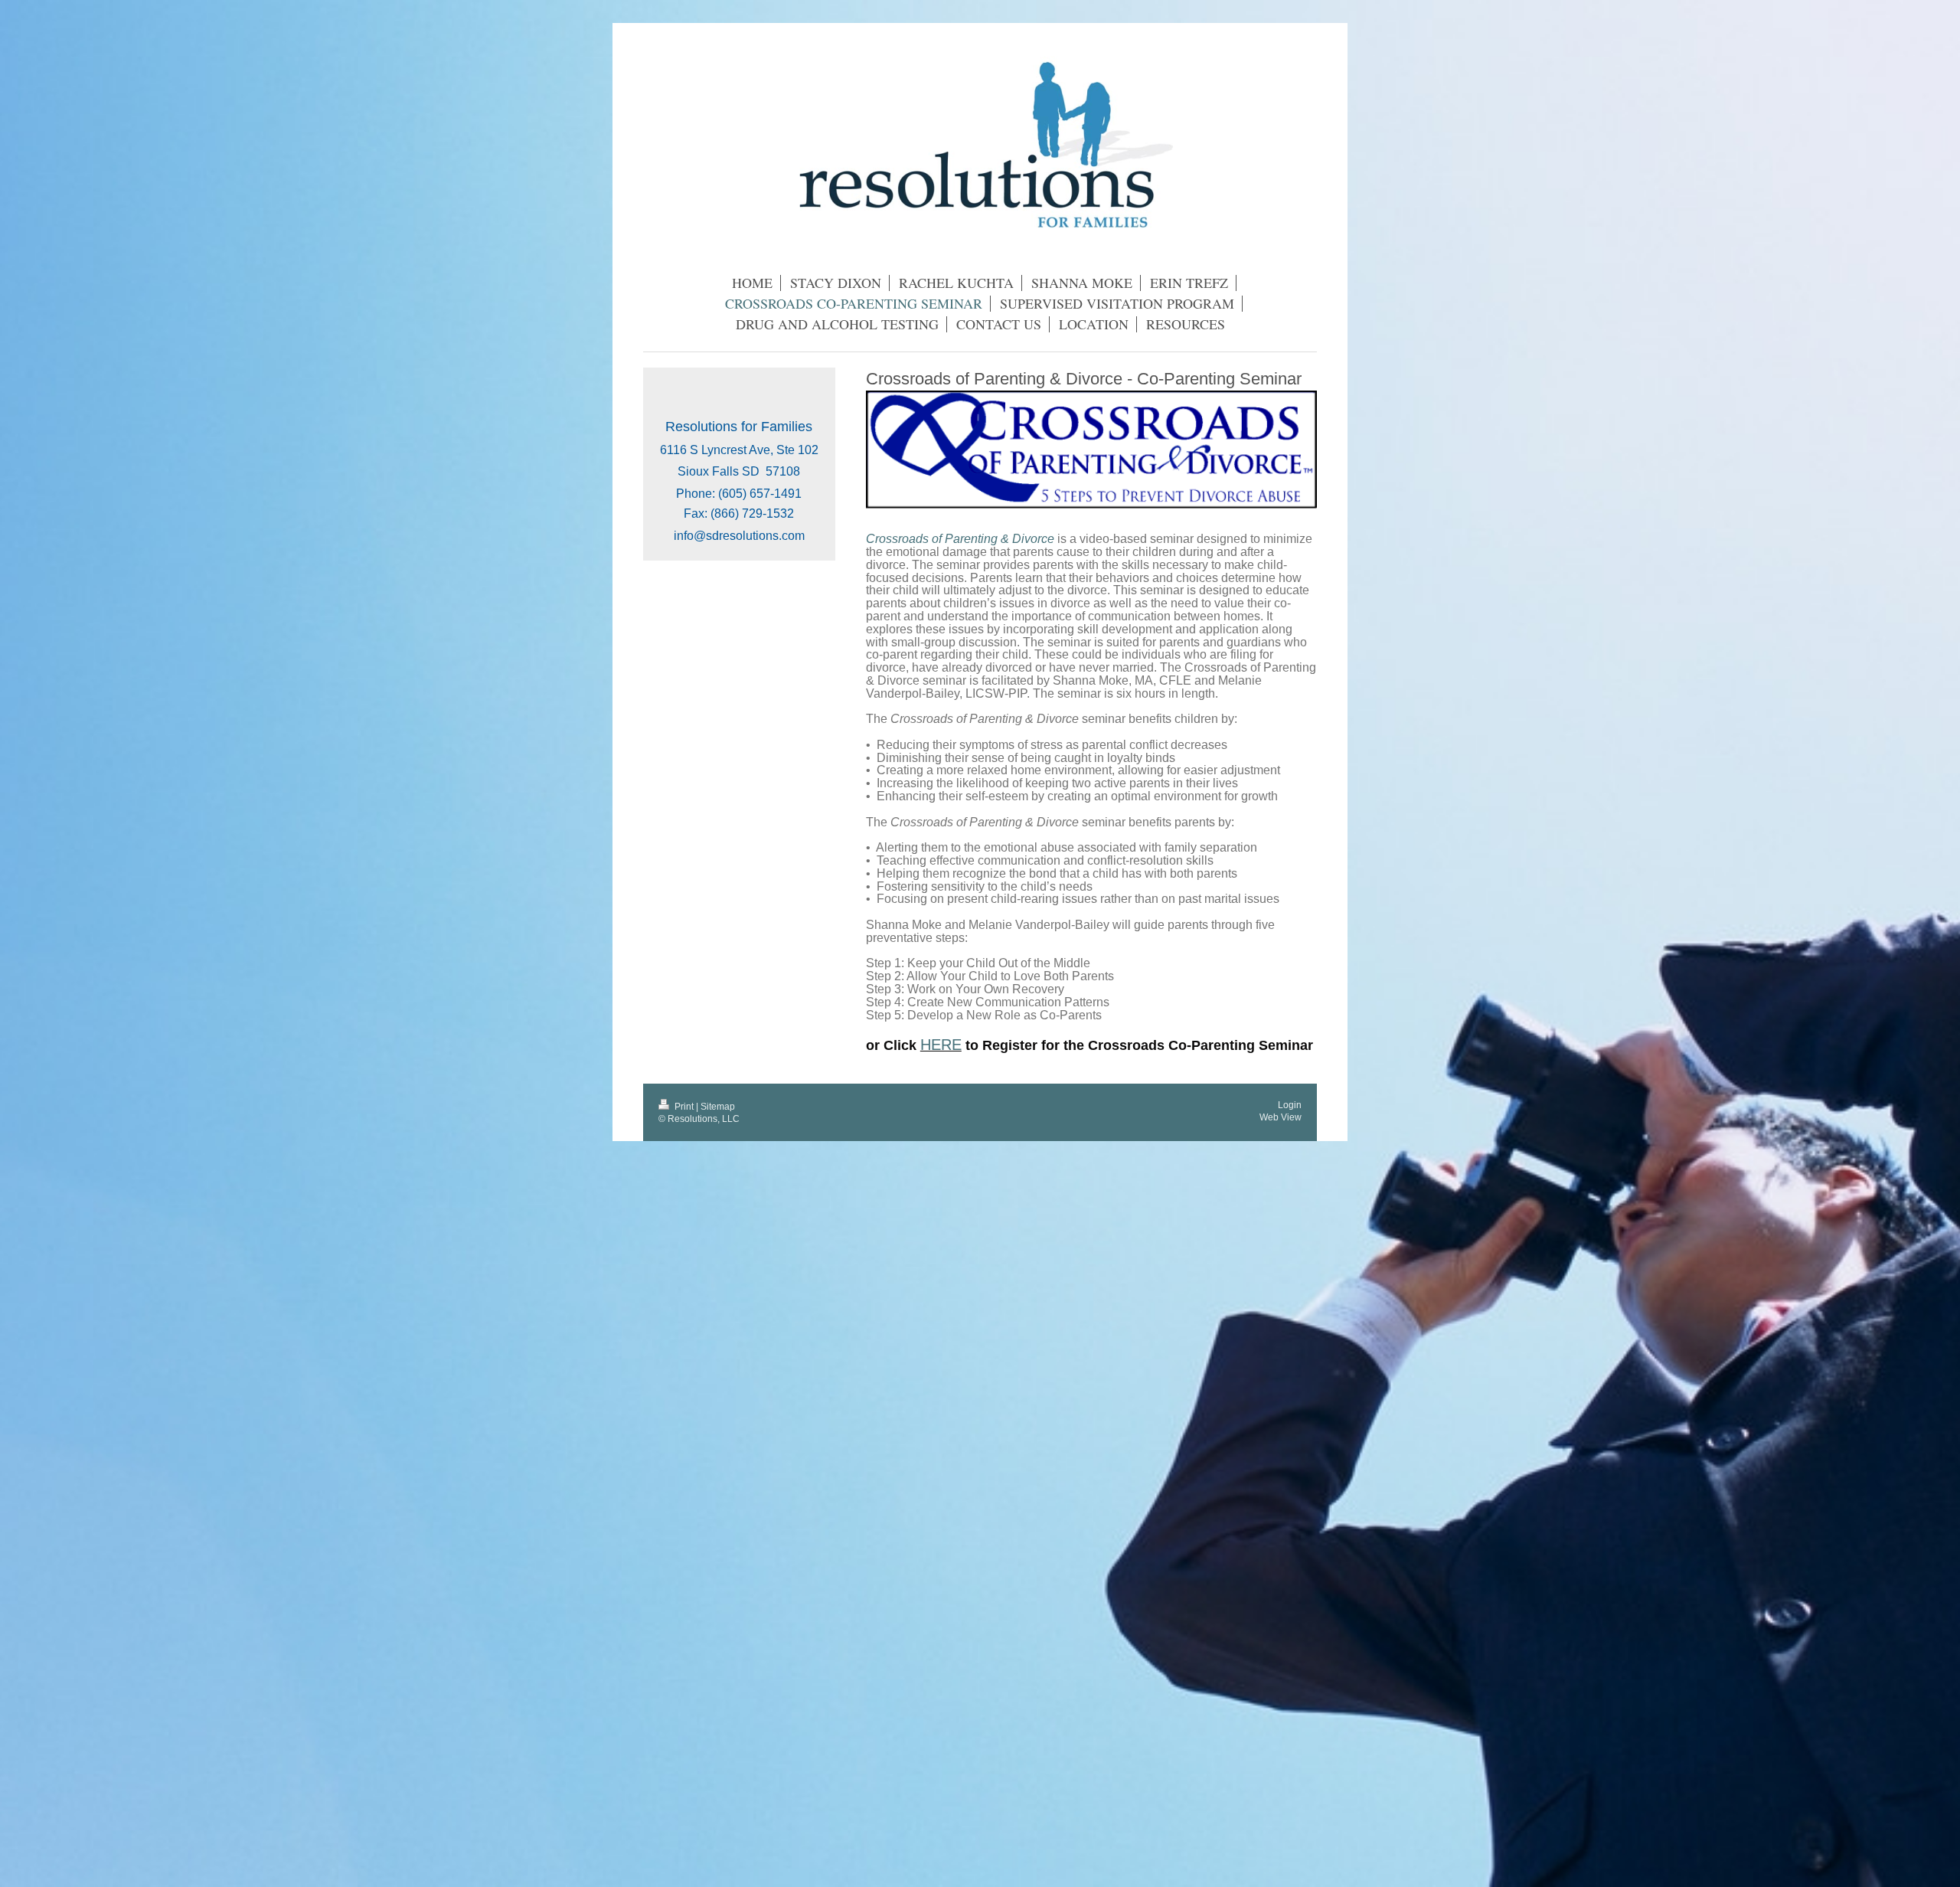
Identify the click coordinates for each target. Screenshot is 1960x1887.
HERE (941, 1045)
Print (684, 1106)
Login (1290, 1105)
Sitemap (718, 1106)
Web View (1281, 1117)
